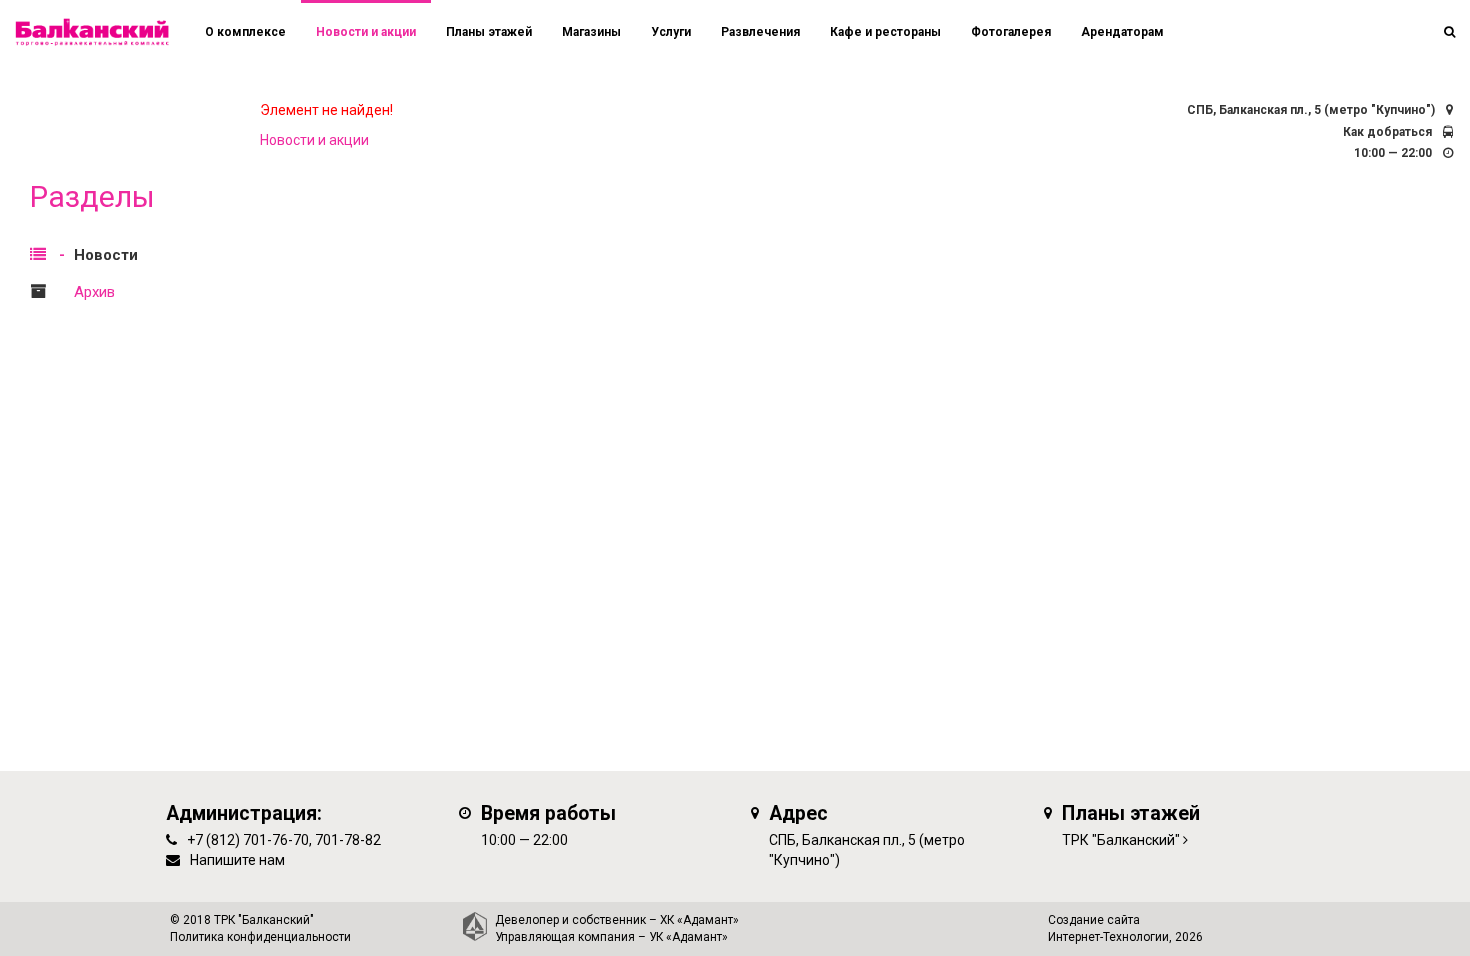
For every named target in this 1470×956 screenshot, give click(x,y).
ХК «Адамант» (699, 920)
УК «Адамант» (688, 937)
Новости (106, 255)
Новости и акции (366, 32)
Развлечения (760, 32)
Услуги (671, 32)
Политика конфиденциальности (260, 937)
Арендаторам (1122, 32)
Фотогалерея (1011, 32)
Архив (94, 292)
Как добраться (1387, 132)
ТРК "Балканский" (1121, 840)
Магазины (591, 32)
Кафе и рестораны (885, 32)
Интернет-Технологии (1108, 937)
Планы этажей (489, 32)
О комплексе (245, 32)
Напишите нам (237, 860)
